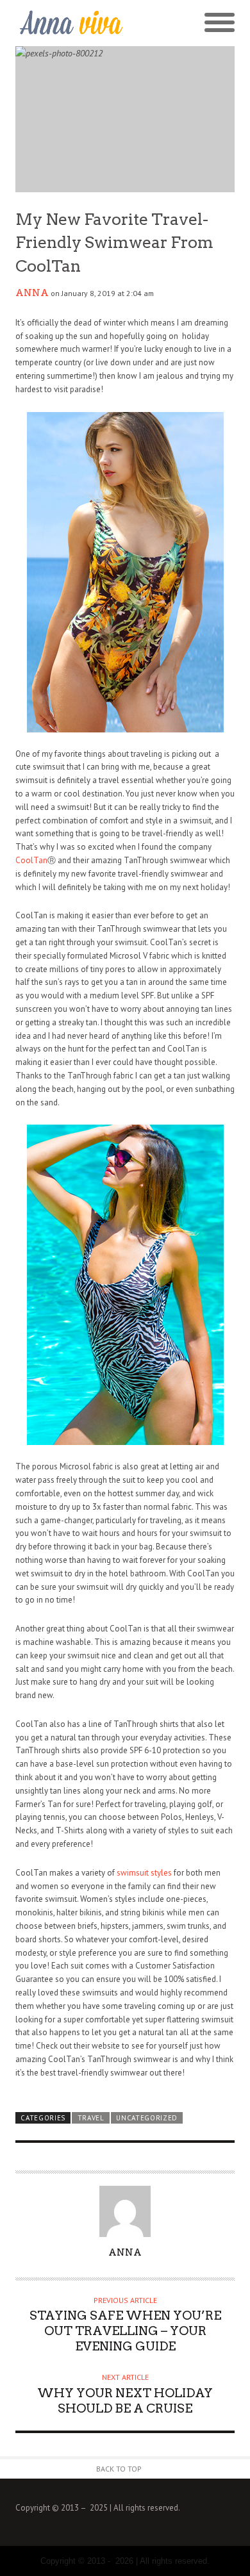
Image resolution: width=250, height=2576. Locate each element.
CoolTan (31, 860)
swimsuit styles (144, 1873)
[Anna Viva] (70, 23)
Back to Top (119, 2469)
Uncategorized (147, 2118)
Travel (91, 2118)
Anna (32, 293)
